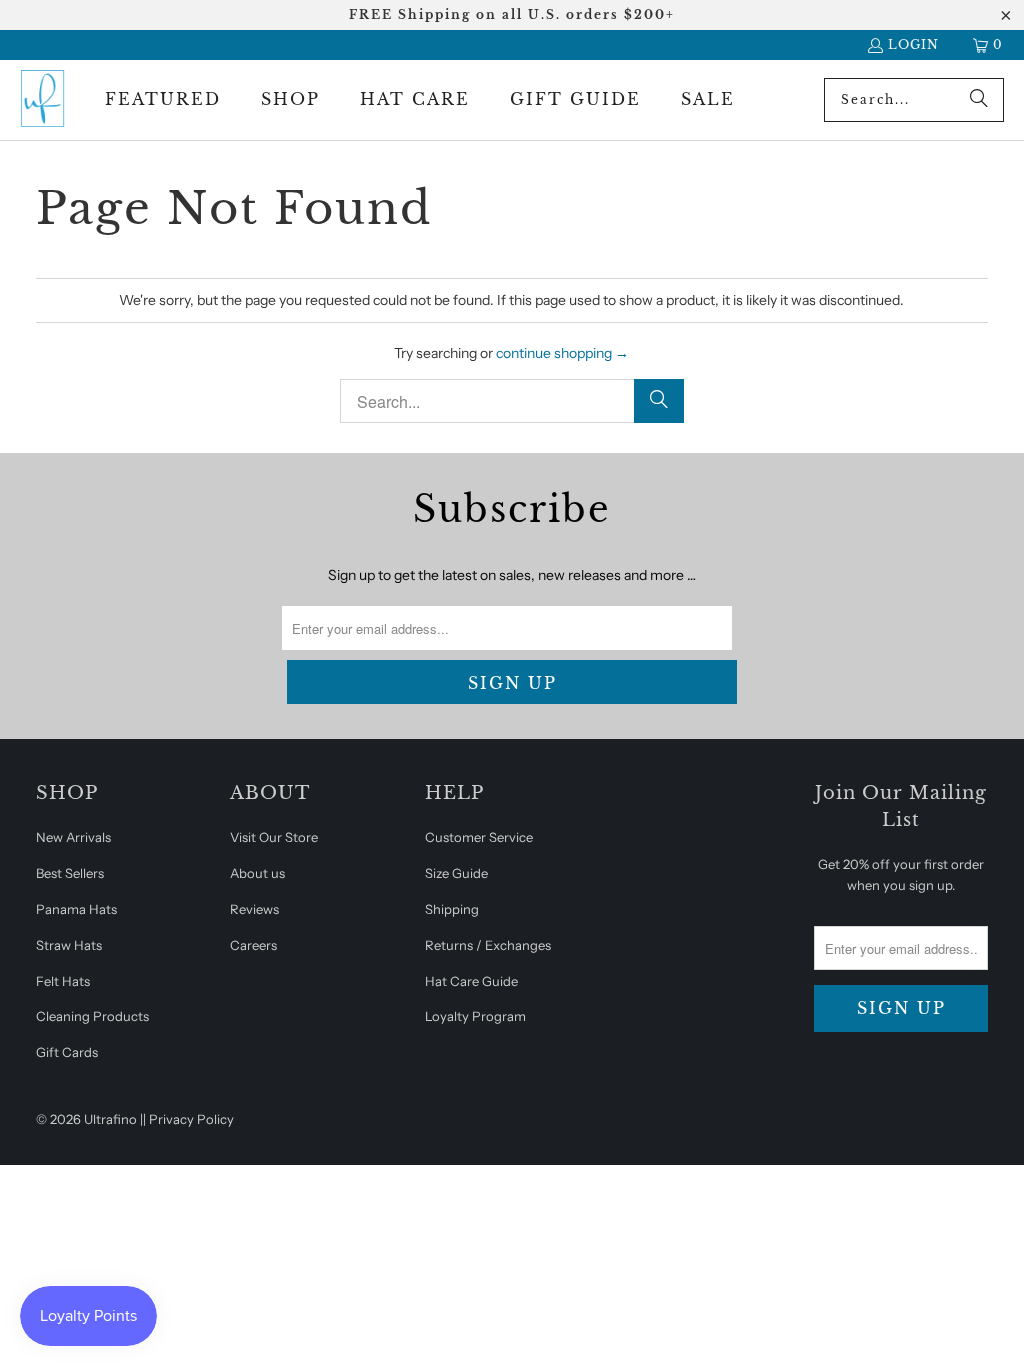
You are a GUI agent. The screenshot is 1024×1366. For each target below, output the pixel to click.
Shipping (452, 909)
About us (257, 873)
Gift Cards (67, 1052)
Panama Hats (76, 909)
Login (913, 44)
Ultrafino (110, 1119)
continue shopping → (562, 353)
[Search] (979, 100)
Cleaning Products (92, 1016)
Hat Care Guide (471, 981)
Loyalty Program (475, 1016)
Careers (253, 945)
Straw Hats (69, 945)
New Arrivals (73, 837)
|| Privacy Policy (187, 1119)
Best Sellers (70, 873)
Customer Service (479, 837)
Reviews (254, 909)
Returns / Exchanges (488, 945)
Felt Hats (63, 981)
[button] (163, 99)
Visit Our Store (274, 837)
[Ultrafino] (42, 100)
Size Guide (456, 873)
